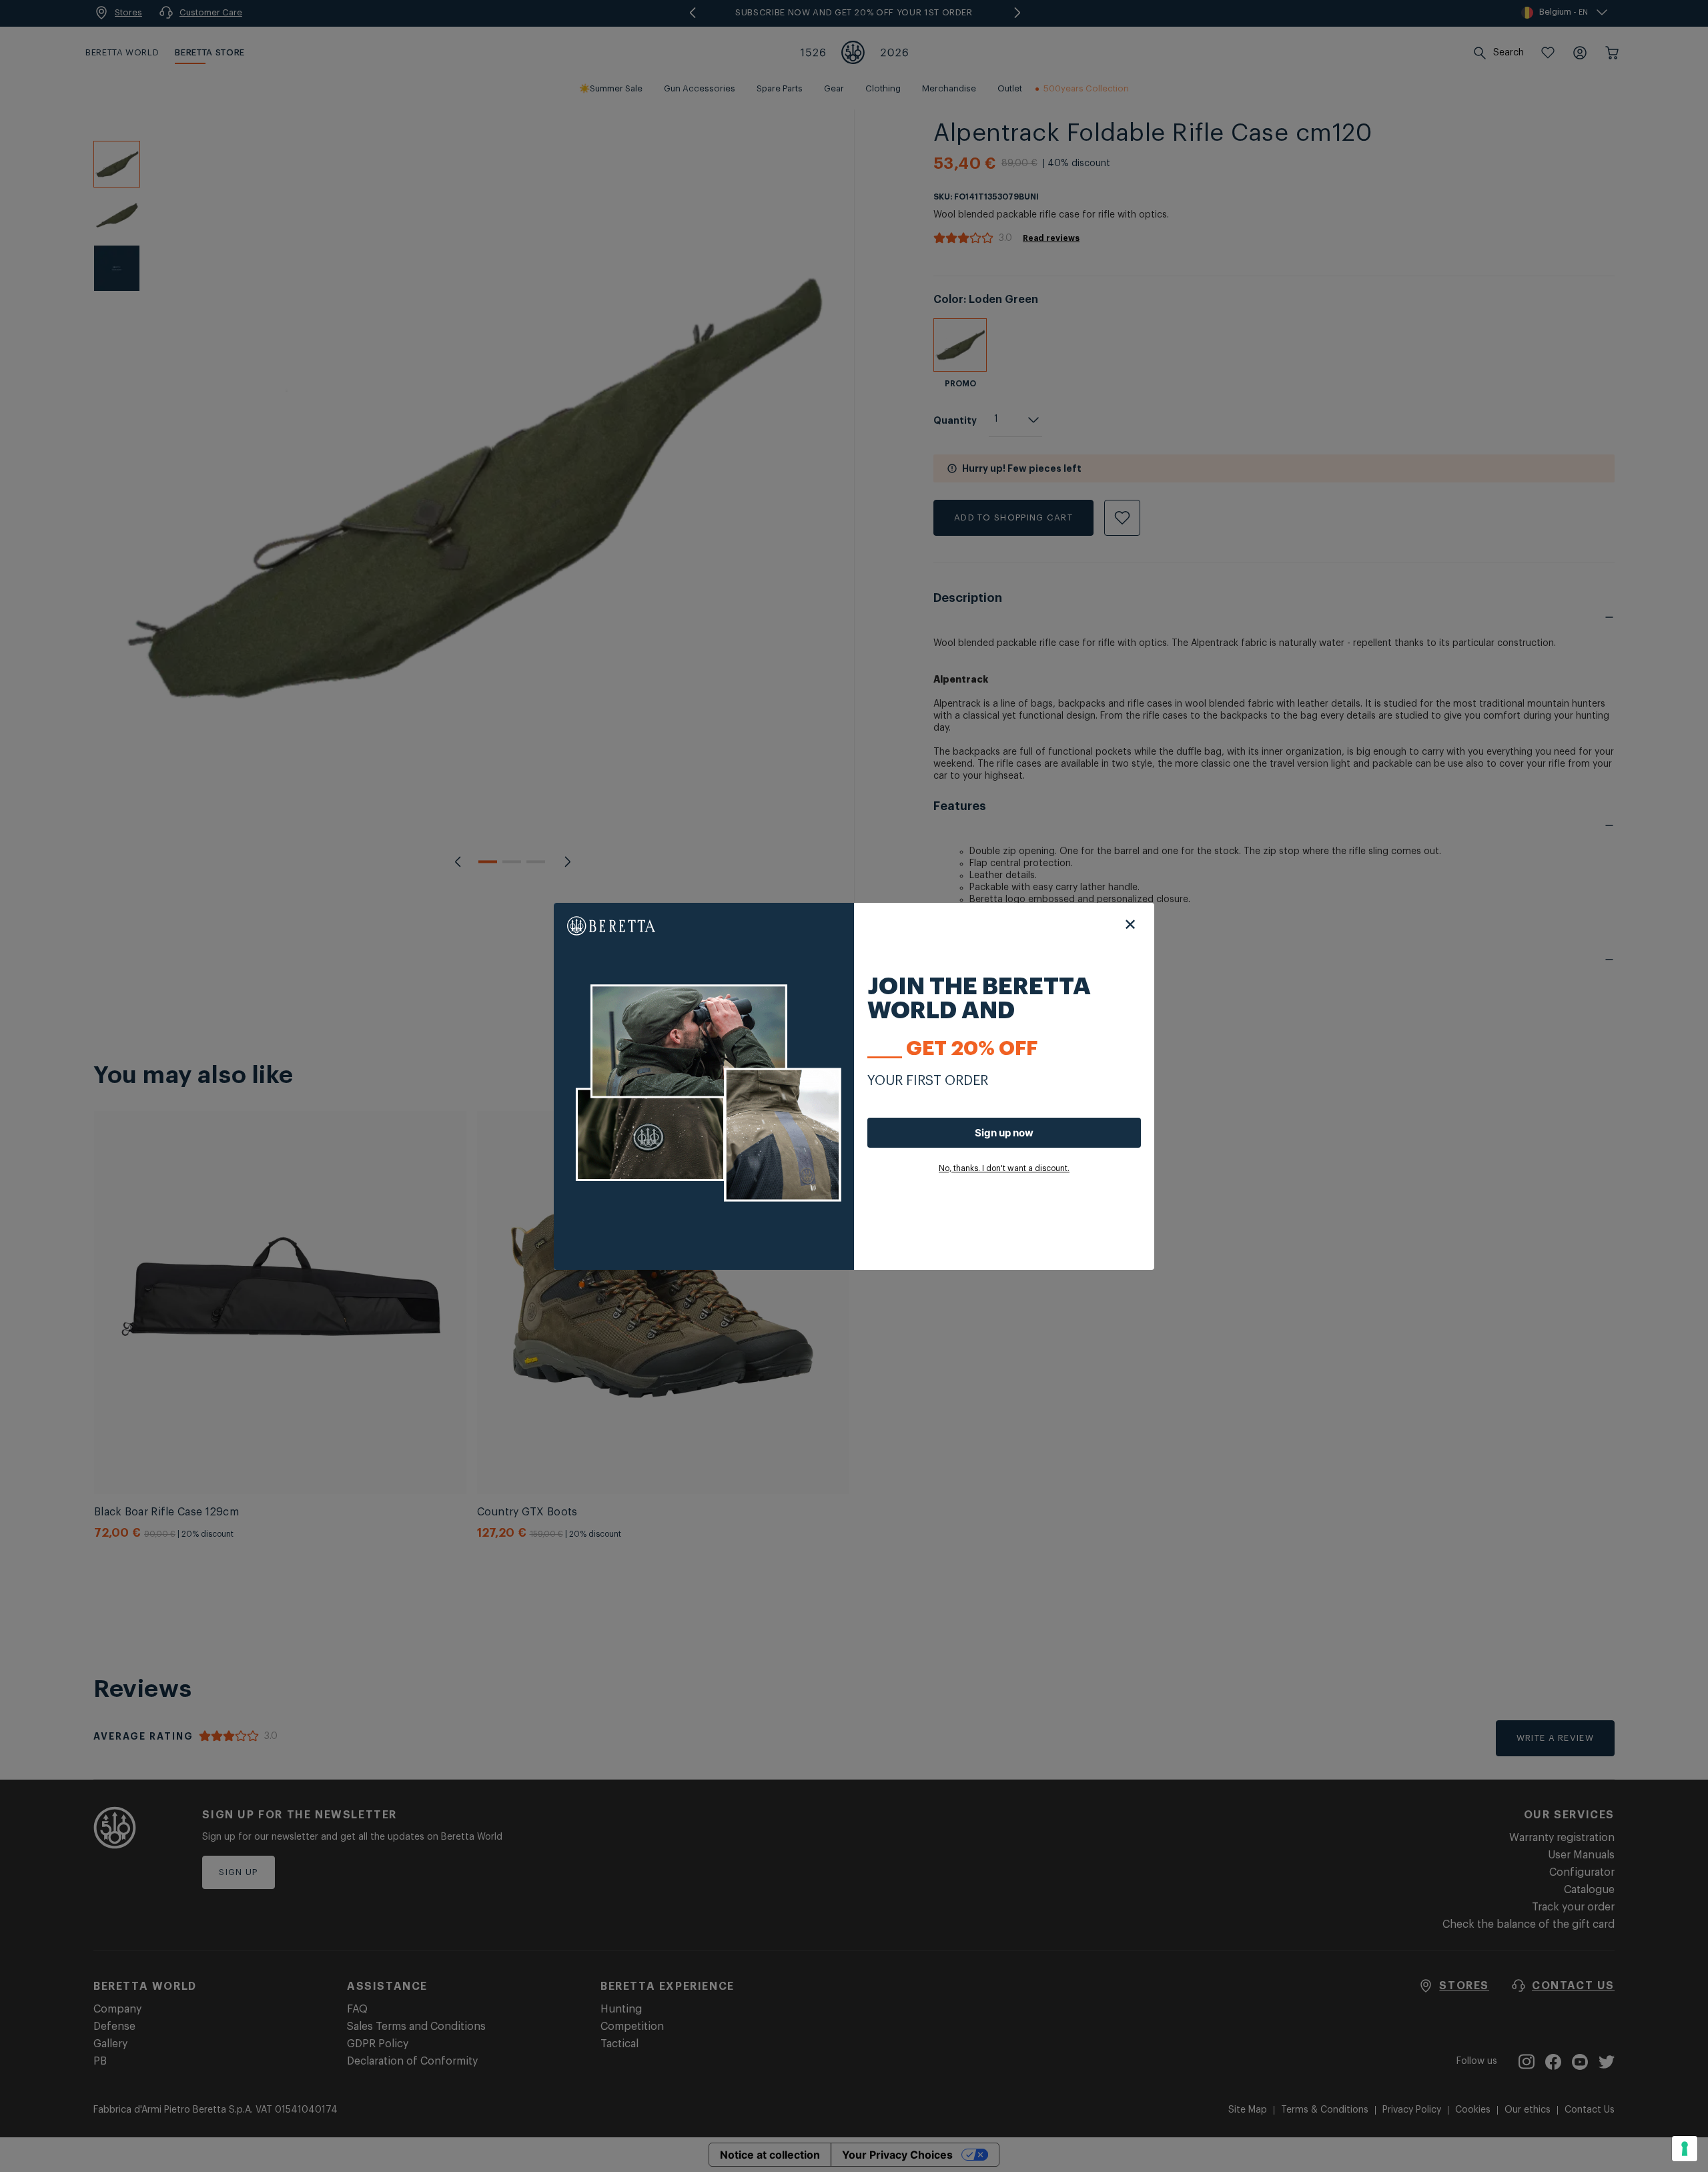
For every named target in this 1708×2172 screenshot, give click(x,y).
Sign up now (1004, 1133)
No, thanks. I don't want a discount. (1004, 1168)
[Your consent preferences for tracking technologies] (1685, 2149)
